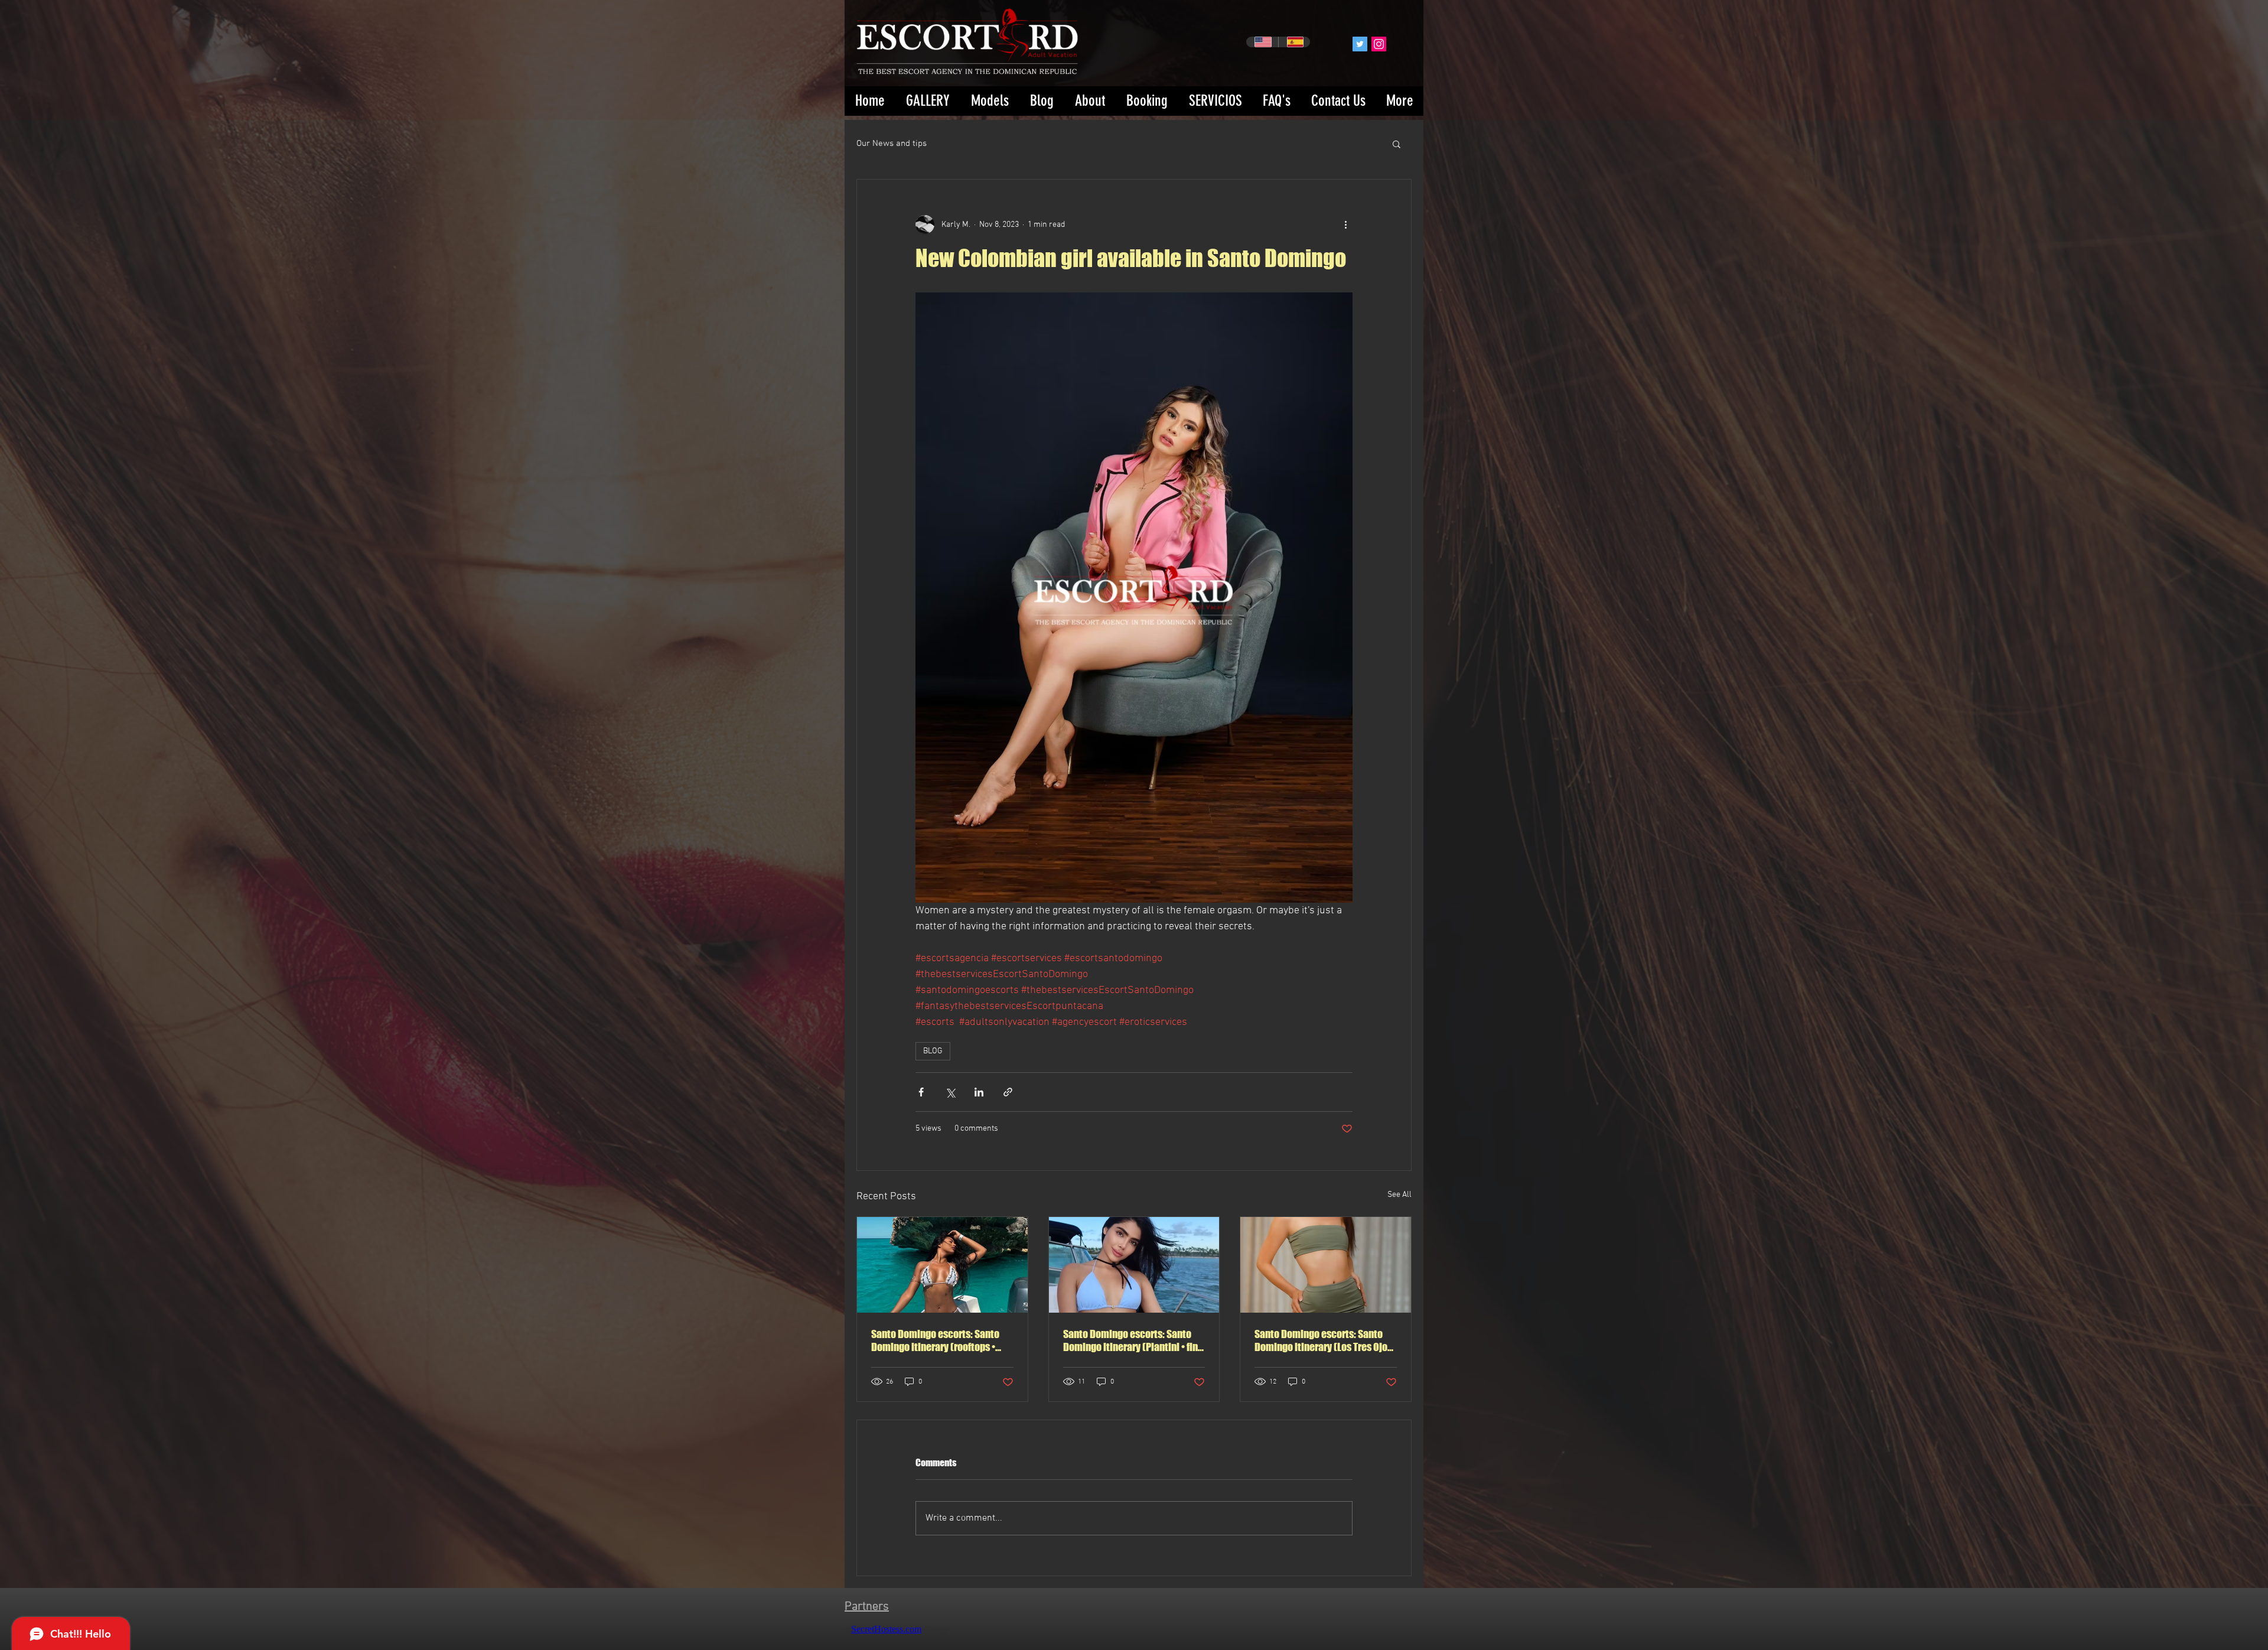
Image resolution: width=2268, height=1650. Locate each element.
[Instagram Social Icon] (1379, 44)
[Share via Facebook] (921, 1092)
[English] (1262, 42)
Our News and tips (892, 144)
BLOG (933, 1051)
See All (1399, 1195)
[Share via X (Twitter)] (950, 1092)
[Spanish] (1294, 42)
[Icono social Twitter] (1360, 44)
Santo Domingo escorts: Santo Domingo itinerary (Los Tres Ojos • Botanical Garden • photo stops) (1325, 1340)
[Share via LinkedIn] (979, 1092)
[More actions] (1345, 224)
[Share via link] (1008, 1092)
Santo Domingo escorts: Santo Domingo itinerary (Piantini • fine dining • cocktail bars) (1133, 1340)
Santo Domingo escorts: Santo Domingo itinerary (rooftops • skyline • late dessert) (935, 1340)
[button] (1397, 144)
